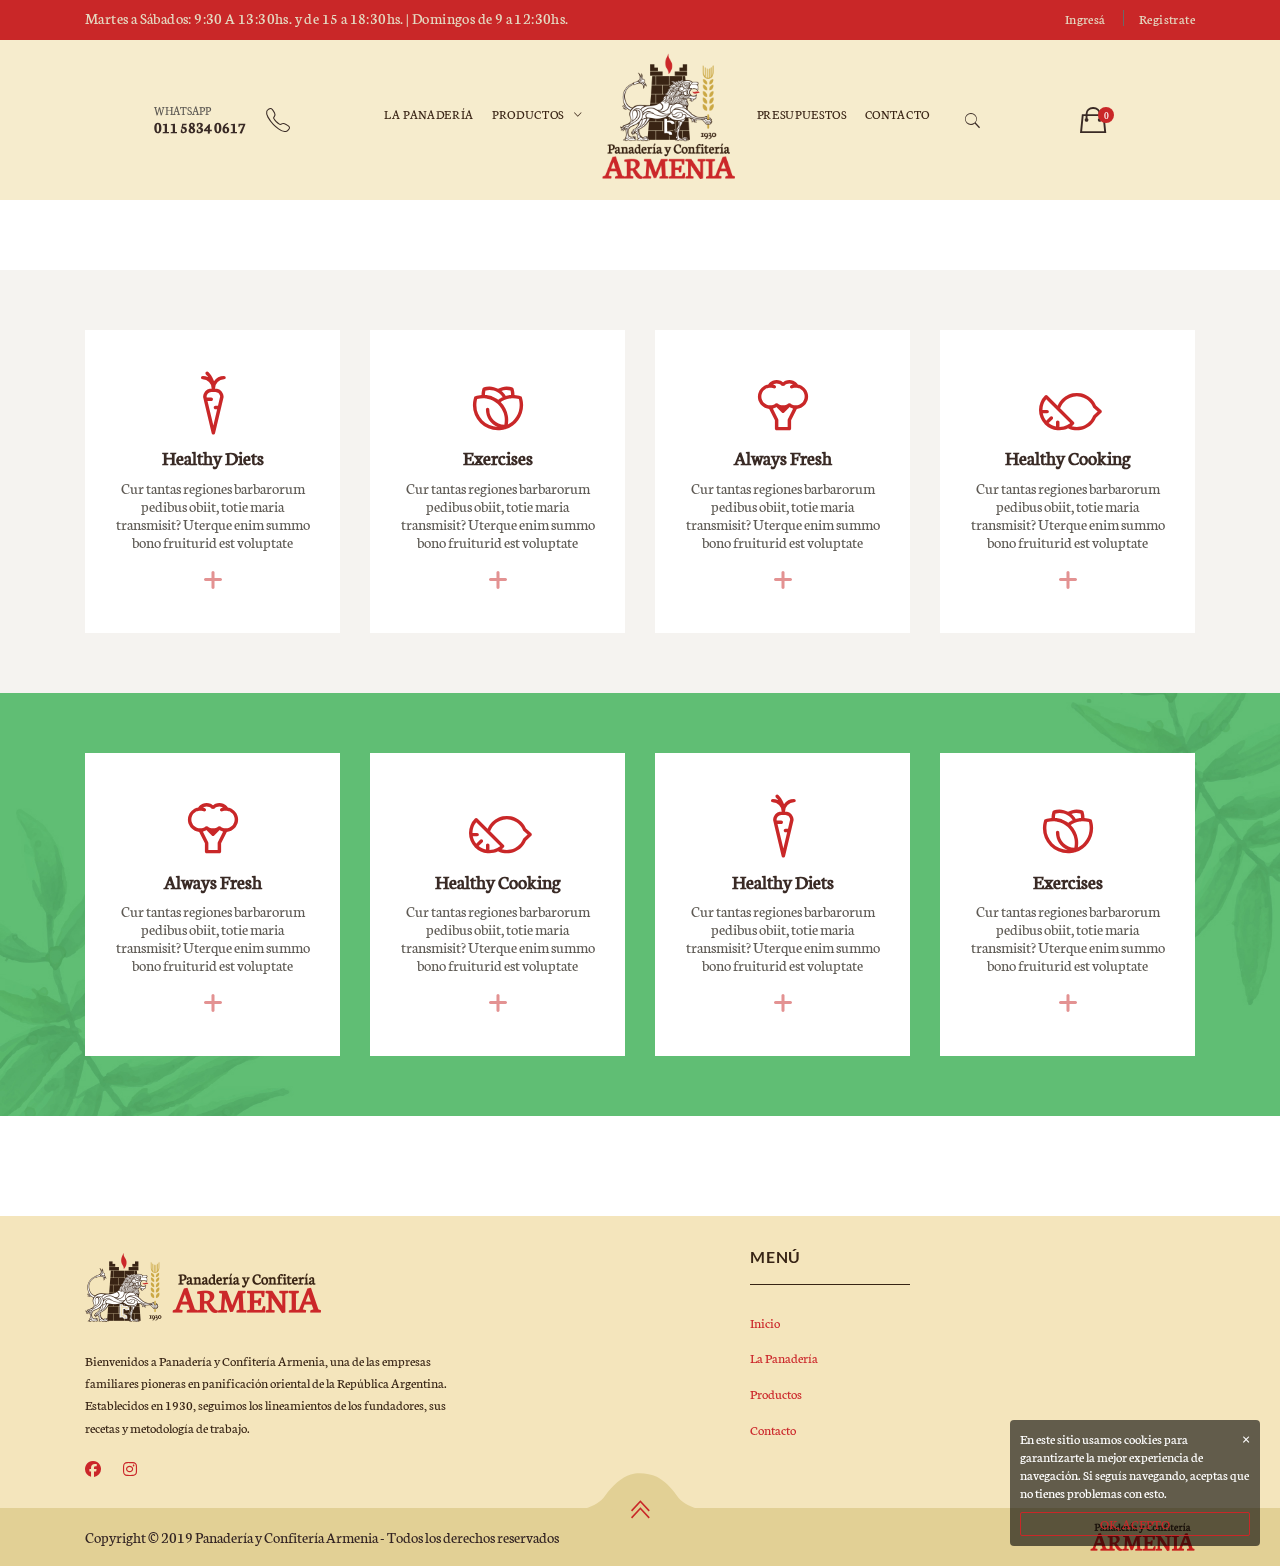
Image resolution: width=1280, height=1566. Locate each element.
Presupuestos (802, 114)
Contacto (897, 114)
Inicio (765, 1322)
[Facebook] (93, 1469)
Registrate (1167, 18)
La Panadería (429, 114)
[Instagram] (130, 1469)
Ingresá (1085, 18)
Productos (528, 114)
